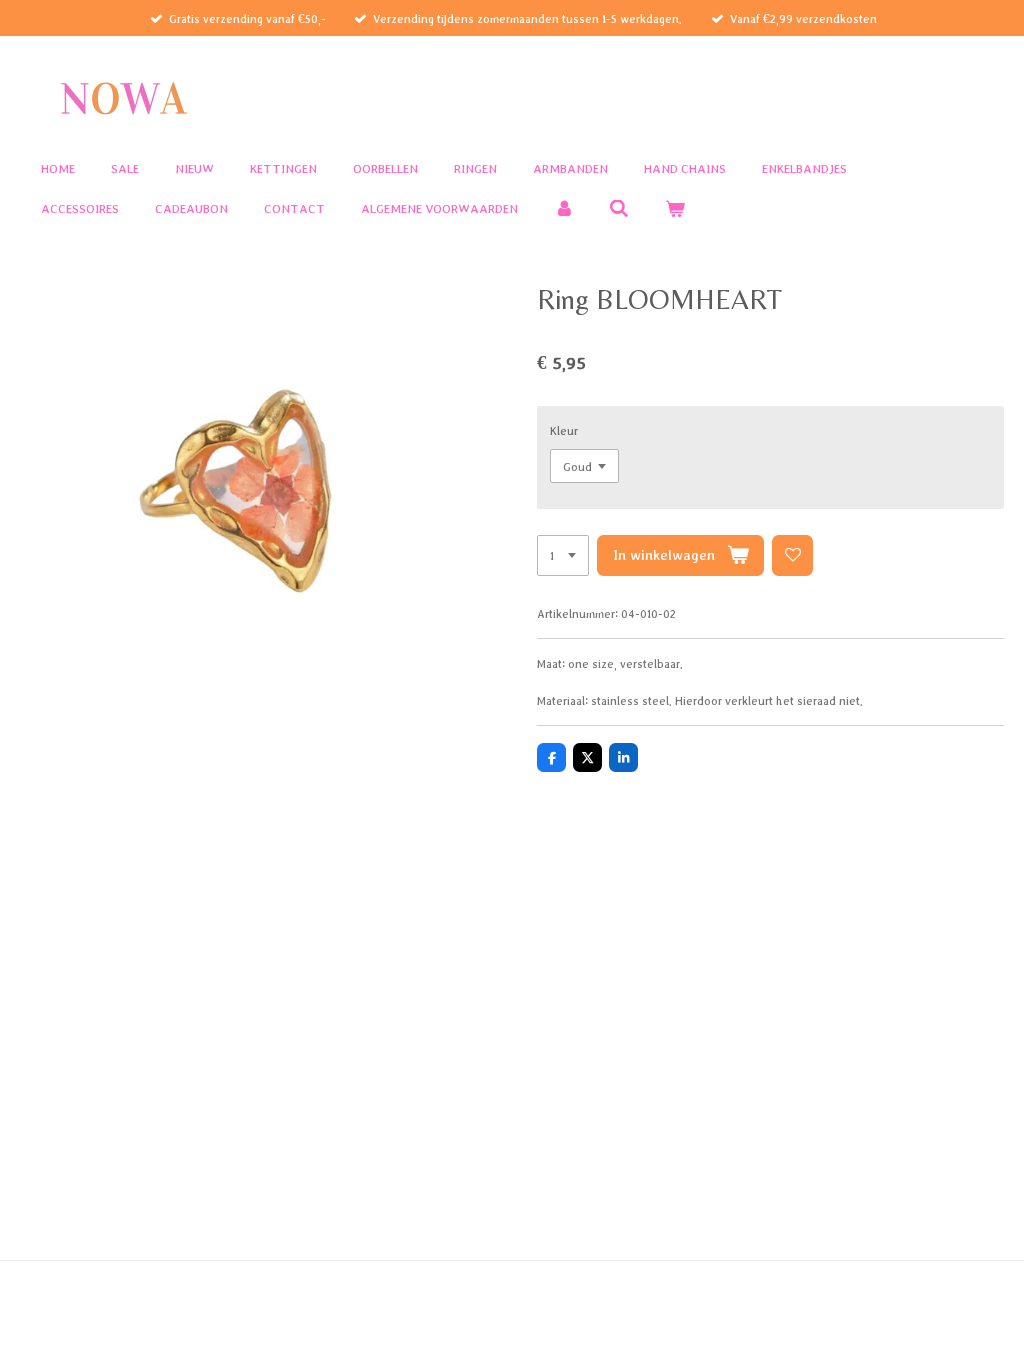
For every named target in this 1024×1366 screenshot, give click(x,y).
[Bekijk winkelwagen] (675, 209)
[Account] (564, 209)
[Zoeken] (620, 209)
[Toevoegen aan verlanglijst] (792, 555)
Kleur (564, 430)
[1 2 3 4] (563, 555)
